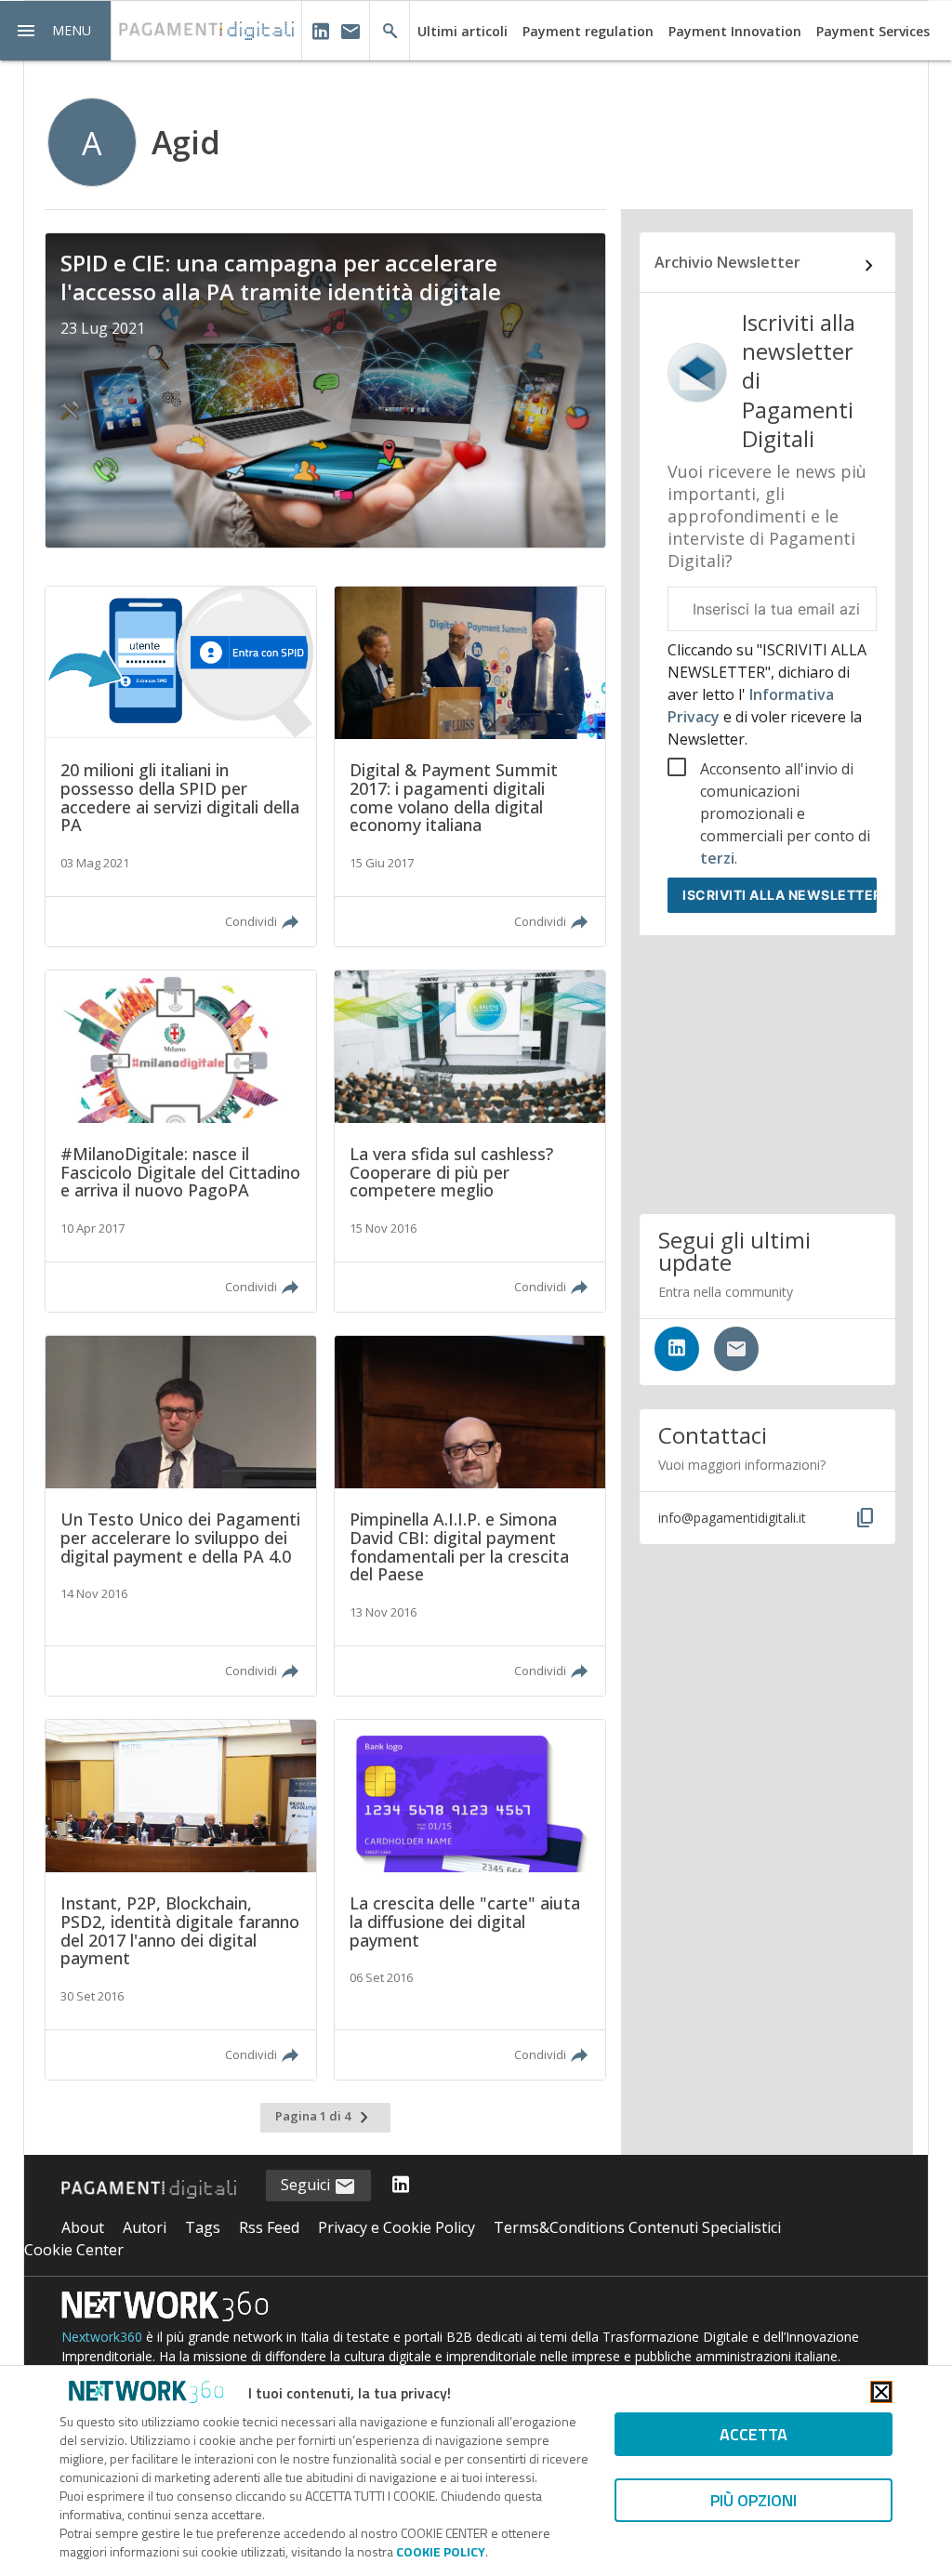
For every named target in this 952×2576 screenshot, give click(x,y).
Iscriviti (780, 895)
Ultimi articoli (463, 31)
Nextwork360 (102, 2337)
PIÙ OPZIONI (754, 2500)
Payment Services (873, 31)
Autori (145, 2227)
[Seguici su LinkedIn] (677, 1349)
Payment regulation (588, 31)
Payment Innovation (735, 31)
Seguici (307, 2185)
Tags (203, 2227)
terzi (717, 858)
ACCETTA (754, 2434)
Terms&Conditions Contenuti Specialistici (637, 2227)
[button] (56, 31)
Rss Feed (269, 2227)
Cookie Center (74, 2250)
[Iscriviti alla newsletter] (736, 1349)
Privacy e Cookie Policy (397, 2227)
